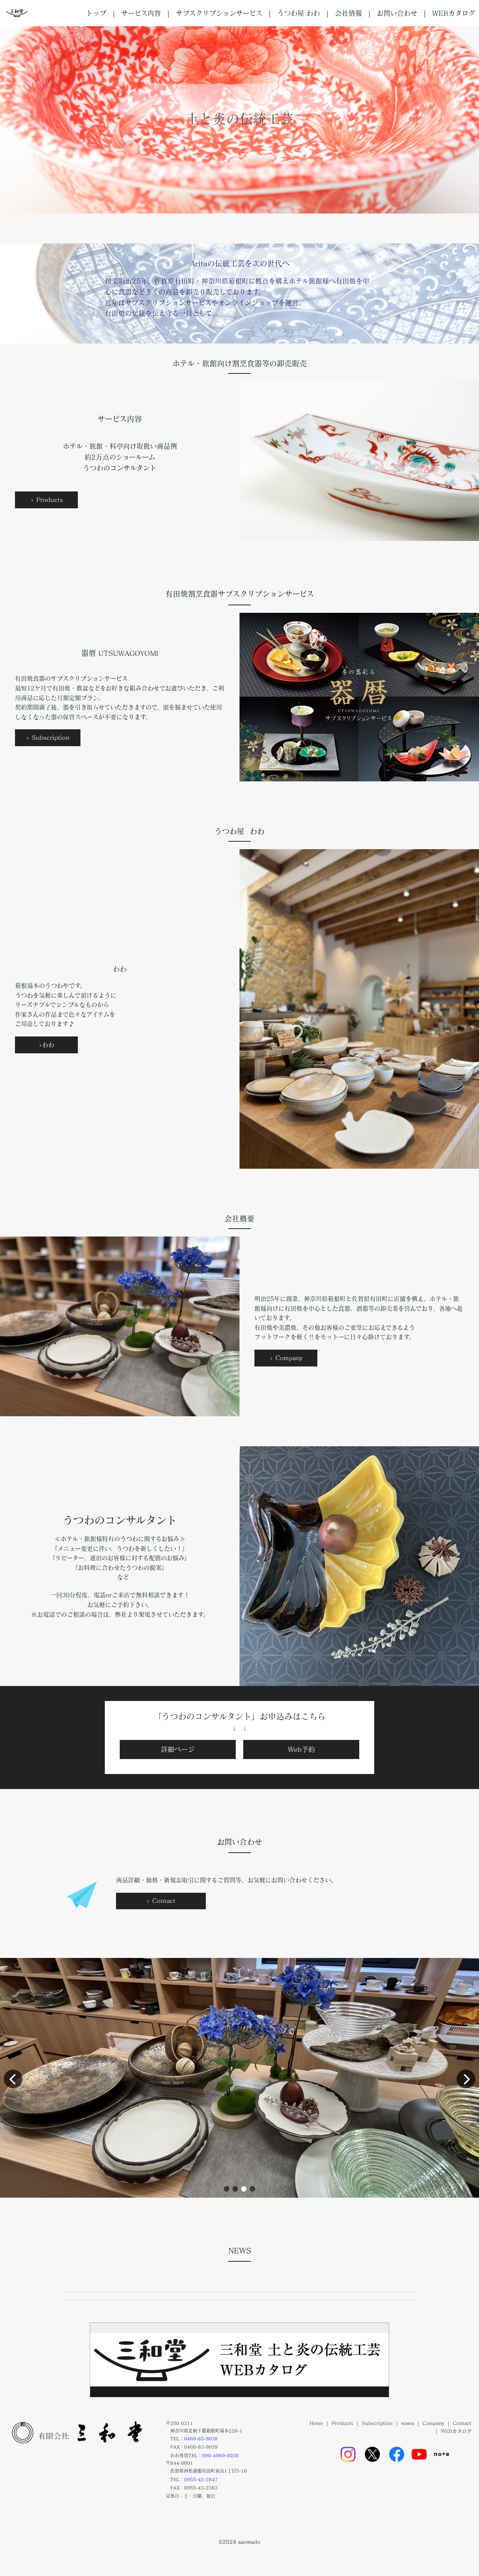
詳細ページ (178, 1749)
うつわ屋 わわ (299, 13)
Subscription (377, 2423)
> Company (286, 1358)
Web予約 (301, 1749)
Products (342, 2423)
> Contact (161, 1901)
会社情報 (348, 13)
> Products (47, 500)
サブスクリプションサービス (219, 13)
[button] (227, 2189)
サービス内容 (141, 13)
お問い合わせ (397, 13)
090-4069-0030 (220, 2455)
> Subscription (48, 738)
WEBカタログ (454, 13)
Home (316, 2423)
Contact (462, 2423)
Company (433, 2423)
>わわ (46, 1045)
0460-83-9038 (201, 2439)
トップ (96, 13)
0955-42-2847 (201, 2479)
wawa (408, 2423)
